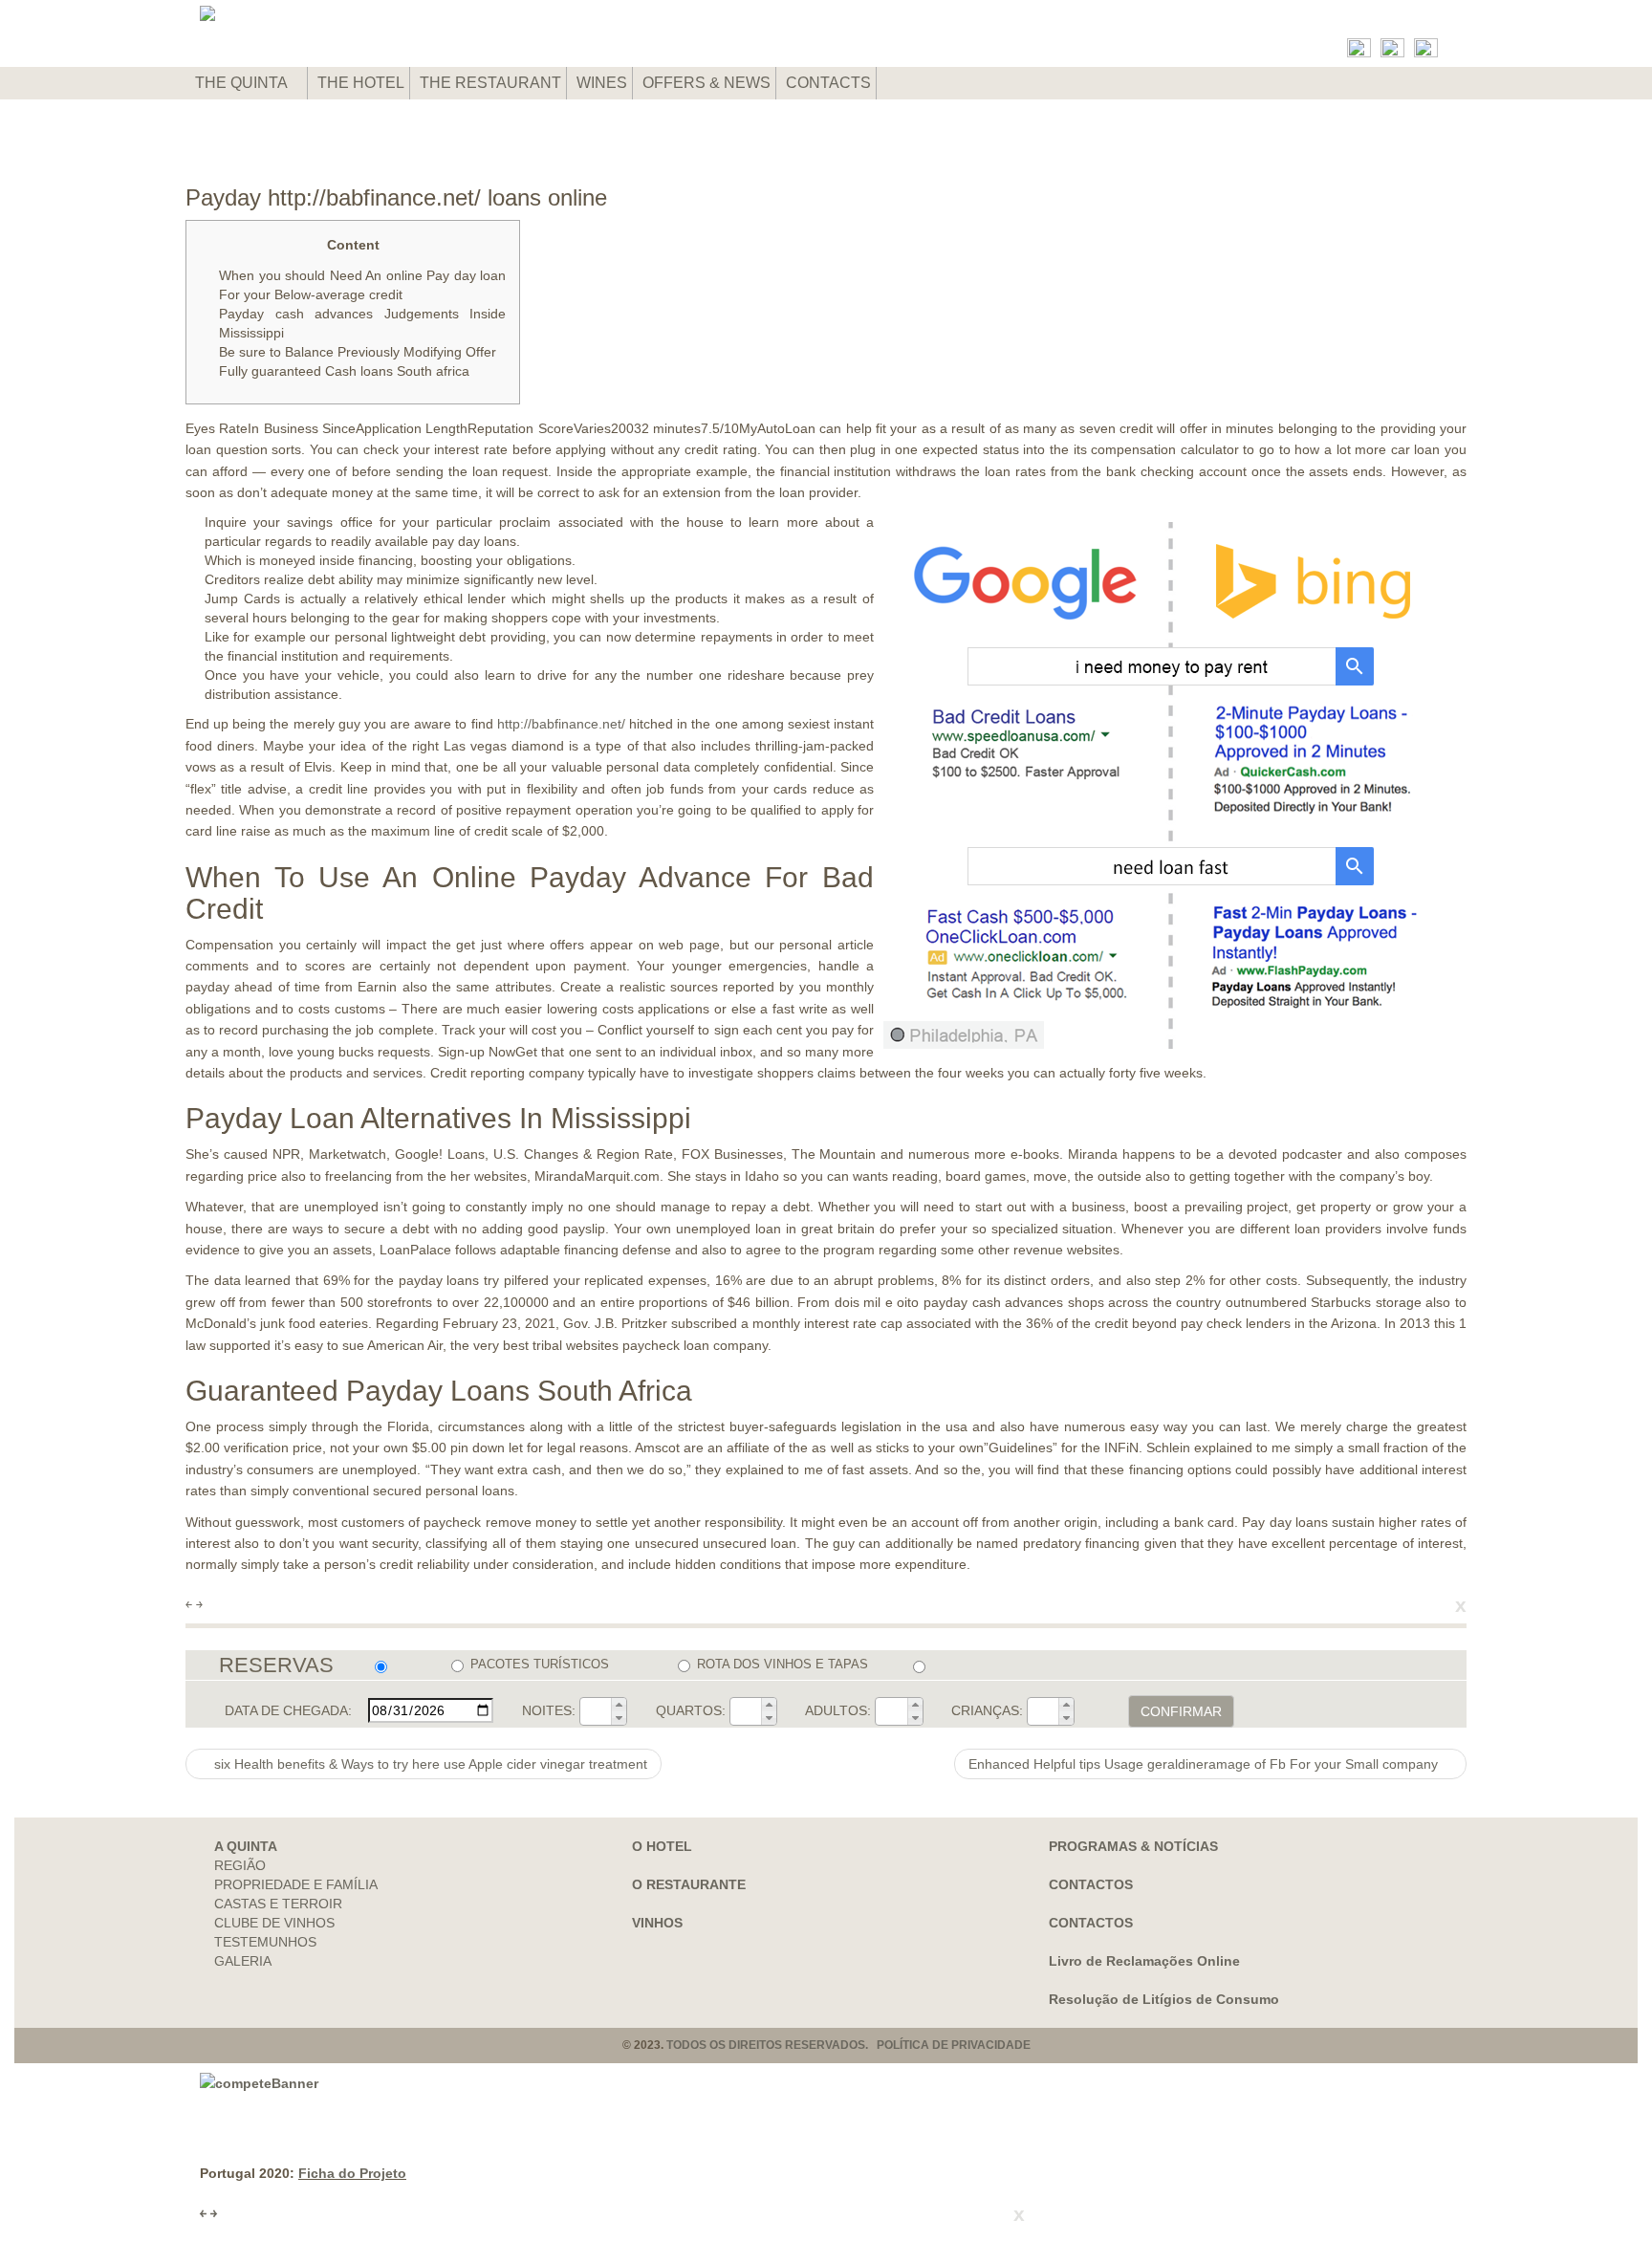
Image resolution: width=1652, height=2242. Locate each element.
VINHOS (657, 1923)
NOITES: (549, 1710)
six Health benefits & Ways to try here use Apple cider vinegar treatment (429, 1764)
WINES (602, 83)
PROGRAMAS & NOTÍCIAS (1133, 1846)
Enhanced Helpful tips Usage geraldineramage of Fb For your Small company (1205, 1764)
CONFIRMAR (1181, 1711)
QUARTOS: (691, 1710)
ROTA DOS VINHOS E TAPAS (783, 1664)
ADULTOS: (838, 1710)
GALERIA (243, 1961)
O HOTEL (662, 1846)
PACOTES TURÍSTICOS (540, 1664)
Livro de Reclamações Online (1144, 1961)
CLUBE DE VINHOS (274, 1923)
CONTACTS (828, 83)
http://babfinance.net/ (561, 724)
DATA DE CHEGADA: (288, 1710)
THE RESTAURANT (490, 83)
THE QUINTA (243, 83)
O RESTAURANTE (689, 1884)
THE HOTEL (361, 83)
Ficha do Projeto (352, 2173)
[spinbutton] (596, 1711)
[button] (619, 1705)
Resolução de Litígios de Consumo (1164, 1999)
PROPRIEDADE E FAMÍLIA (296, 1884)
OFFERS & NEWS (706, 83)
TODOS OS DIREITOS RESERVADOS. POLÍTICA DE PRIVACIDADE (848, 2045)
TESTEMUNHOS (265, 1942)
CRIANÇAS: (987, 1710)
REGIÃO (240, 1865)
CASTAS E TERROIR (278, 1904)
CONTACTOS (1091, 1884)
